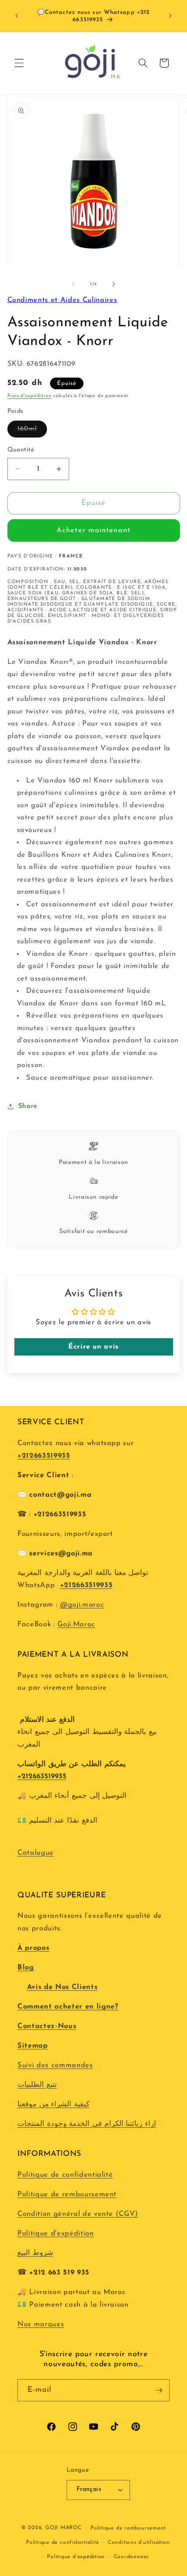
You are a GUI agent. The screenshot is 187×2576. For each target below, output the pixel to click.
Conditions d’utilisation (139, 2543)
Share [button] (28, 1106)
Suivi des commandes (55, 2065)
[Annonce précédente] (17, 16)
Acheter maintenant (93, 530)
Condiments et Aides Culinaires (62, 300)
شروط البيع (35, 2253)
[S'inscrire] (159, 2390)
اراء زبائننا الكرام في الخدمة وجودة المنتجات (87, 2124)
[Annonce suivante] (170, 16)
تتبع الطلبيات (37, 2085)
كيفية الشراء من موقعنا (53, 2105)
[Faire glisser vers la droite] (114, 285)
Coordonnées (131, 2557)
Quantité (21, 450)
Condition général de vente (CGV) (78, 2214)
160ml (32, 431)
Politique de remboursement (67, 2195)
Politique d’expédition (76, 2557)
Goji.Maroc (76, 1625)
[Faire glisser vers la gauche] (73, 285)
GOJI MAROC (63, 2528)
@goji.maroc (82, 1605)
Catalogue (36, 1853)
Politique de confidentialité (65, 2175)
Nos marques (41, 2324)
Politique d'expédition (56, 2234)
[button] (19, 63)
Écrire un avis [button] (93, 1347)
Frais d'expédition (30, 396)
